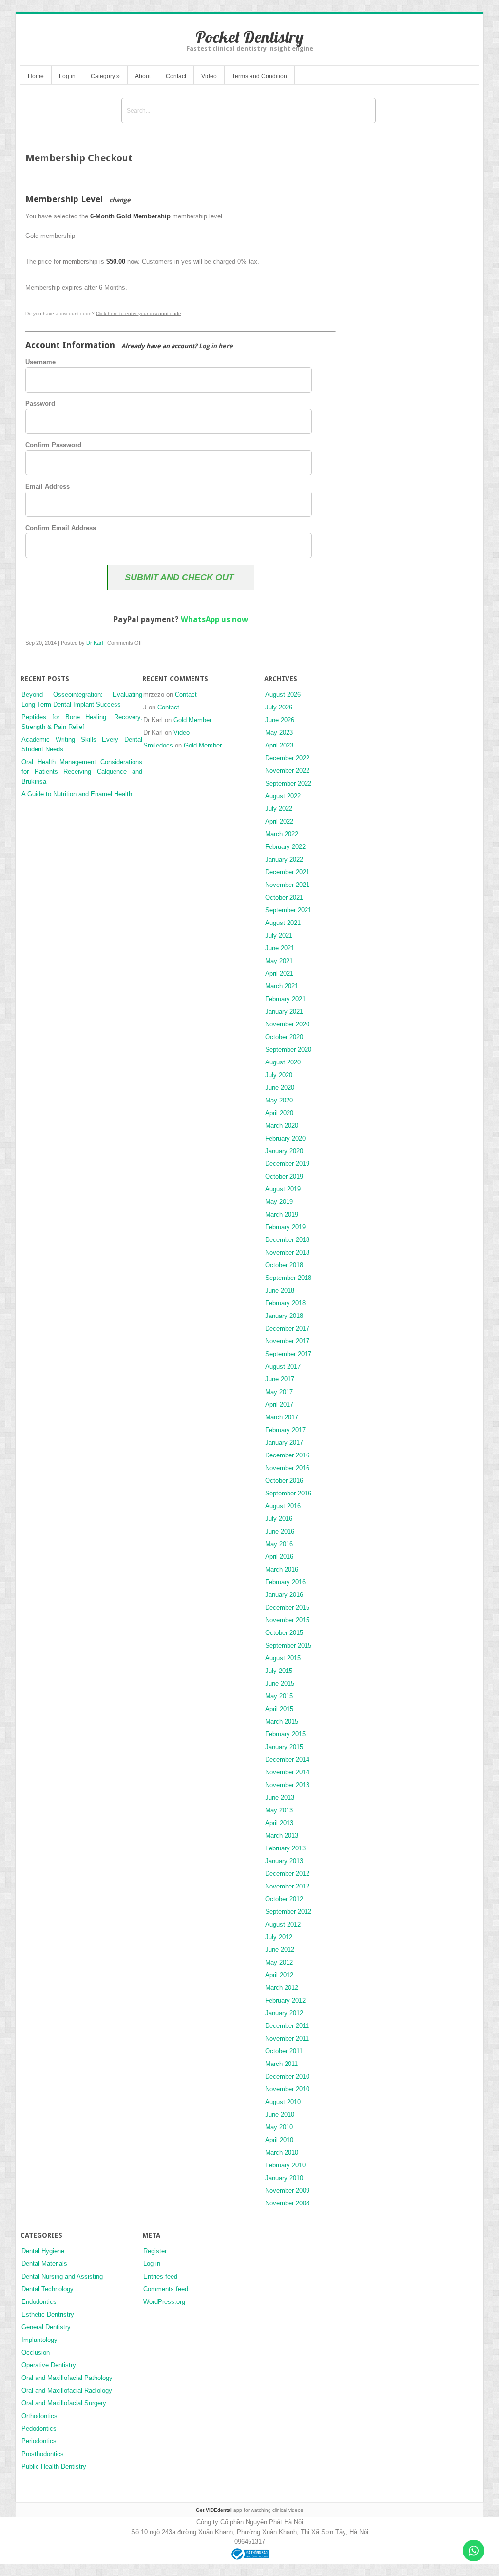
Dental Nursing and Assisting (62, 2276)
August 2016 (283, 1506)
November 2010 (287, 2089)
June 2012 (280, 1950)
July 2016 (279, 1519)
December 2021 (287, 872)
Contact (176, 76)
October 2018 (284, 1265)
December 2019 (287, 1164)
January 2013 (284, 1861)
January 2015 (284, 1747)
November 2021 (287, 885)
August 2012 (283, 1924)
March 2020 (282, 1126)
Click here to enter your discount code (139, 313)
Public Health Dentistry (54, 2467)
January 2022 (284, 859)
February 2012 (285, 2000)
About (143, 76)
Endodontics (39, 2302)
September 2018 (288, 1278)
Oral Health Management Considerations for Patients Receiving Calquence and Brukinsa (82, 772)
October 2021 (284, 897)
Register (155, 2251)
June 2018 (280, 1290)
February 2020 (285, 1138)
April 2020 (279, 1113)
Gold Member (192, 720)
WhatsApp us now (214, 619)
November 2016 (287, 1468)
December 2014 (287, 1760)
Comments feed (166, 2289)
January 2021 (284, 1012)
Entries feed (160, 2276)
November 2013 (287, 1785)
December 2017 (287, 1328)
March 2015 (282, 1721)
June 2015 (280, 1683)
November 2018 (287, 1252)
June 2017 (280, 1379)
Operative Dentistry (49, 2365)
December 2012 (287, 1874)
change (120, 200)
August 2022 (283, 796)
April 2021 (279, 973)
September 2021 (288, 910)
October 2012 (284, 1899)
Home (36, 76)
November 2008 (287, 2203)
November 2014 (287, 1772)
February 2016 (285, 1582)
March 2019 (282, 1214)
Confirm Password (53, 445)
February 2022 (285, 847)
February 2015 (285, 1734)
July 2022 (279, 809)
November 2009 (287, 2191)
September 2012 (288, 1912)
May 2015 (279, 1696)
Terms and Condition (259, 76)
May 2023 (279, 733)
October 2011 (284, 2051)
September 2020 (288, 1050)
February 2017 (285, 1430)
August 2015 (283, 1658)
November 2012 (287, 1886)
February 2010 (285, 2165)
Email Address (48, 486)
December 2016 (287, 1455)
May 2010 (279, 2127)
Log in (67, 76)
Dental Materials (44, 2264)
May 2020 (279, 1100)
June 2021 (280, 948)
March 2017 (282, 1417)
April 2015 (279, 1709)
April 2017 (279, 1405)
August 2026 (283, 695)
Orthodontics (39, 2416)
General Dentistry (46, 2327)
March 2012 (282, 1988)
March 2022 (282, 834)
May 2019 (279, 1202)
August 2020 (283, 1062)
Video (209, 76)
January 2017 (284, 1443)
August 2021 (283, 923)
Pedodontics (39, 2429)
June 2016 (280, 1531)
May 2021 (279, 961)
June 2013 (280, 1798)
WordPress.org (164, 2302)
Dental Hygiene (43, 2251)
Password (40, 403)
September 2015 (288, 1645)
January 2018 (284, 1316)
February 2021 (285, 999)
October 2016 (284, 1481)
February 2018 (285, 1303)
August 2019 (283, 1189)
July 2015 (279, 1671)
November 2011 (287, 2038)
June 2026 (280, 720)
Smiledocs (158, 745)
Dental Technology (48, 2289)
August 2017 (283, 1367)
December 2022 (287, 758)
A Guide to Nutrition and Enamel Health (77, 794)
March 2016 (282, 1569)
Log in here (216, 346)
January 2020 (284, 1151)
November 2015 (287, 1620)
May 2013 (279, 1810)
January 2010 (284, 2178)
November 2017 (287, 1341)
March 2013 (282, 1836)
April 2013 (279, 1823)
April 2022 (279, 821)
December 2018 (287, 1240)
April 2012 (279, 1975)
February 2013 (285, 1848)
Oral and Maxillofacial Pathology (67, 2378)
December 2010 (287, 2076)
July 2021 (279, 935)
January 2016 (284, 1595)
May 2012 (279, 1962)
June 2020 (280, 1088)
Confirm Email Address (61, 528)
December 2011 (287, 2026)
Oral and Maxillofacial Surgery (64, 2403)
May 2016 (279, 1544)
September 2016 (288, 1493)
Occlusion (36, 2352)
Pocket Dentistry (249, 37)
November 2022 (287, 771)
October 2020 (284, 1037)
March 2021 (282, 986)
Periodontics (39, 2441)
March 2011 (281, 2064)
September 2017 (288, 1354)
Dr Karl (95, 643)
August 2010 (283, 2102)
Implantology (39, 2340)
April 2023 (279, 745)
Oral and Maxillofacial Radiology (67, 2390)
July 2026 (279, 707)
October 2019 (284, 1176)
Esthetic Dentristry (48, 2314)
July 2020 (279, 1075)
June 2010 (280, 2114)
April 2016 (279, 1557)
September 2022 (288, 783)
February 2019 (285, 1227)
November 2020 (287, 1024)
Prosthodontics (43, 2454)
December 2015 (287, 1607)
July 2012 (279, 1937)
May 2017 (279, 1392)
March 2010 (282, 2153)
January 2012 (284, 2013)
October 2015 (284, 1633)
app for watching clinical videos (249, 2510)
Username (40, 362)
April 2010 (279, 2140)
